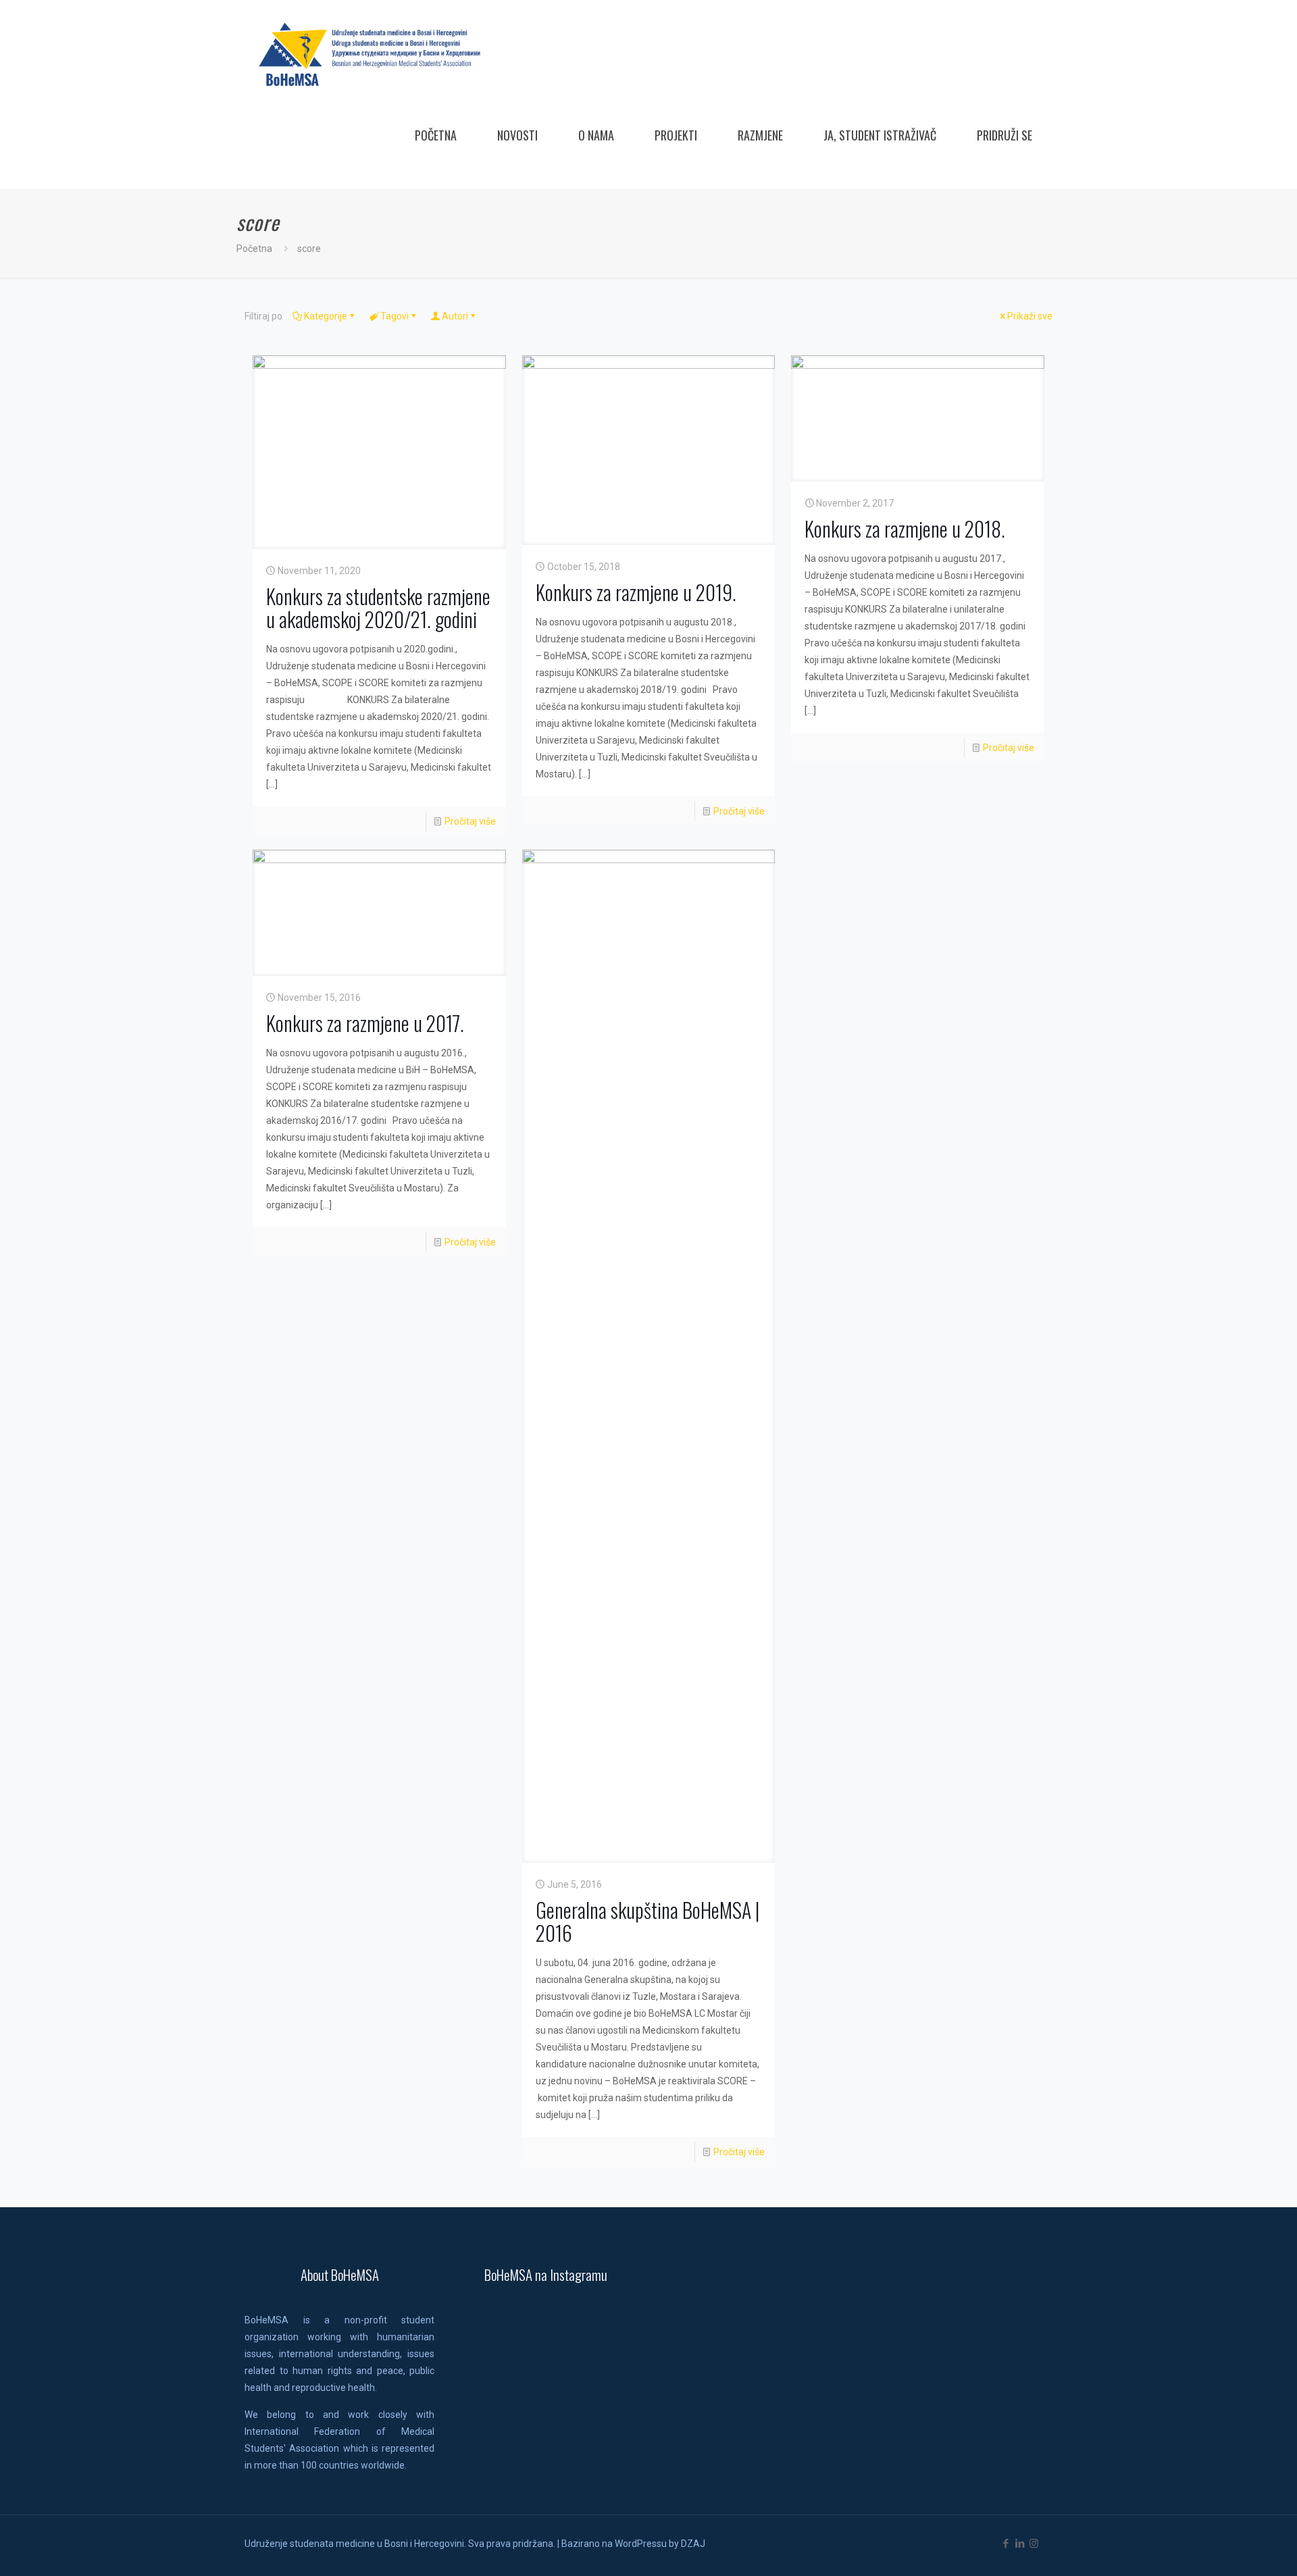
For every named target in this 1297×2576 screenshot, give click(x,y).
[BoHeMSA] (371, 54)
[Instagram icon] (1034, 2544)
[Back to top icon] (1232, 2548)
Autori (455, 316)
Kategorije (326, 316)
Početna (254, 249)
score (309, 249)
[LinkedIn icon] (1020, 2544)
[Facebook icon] (1006, 2544)
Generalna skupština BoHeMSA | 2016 (647, 1921)
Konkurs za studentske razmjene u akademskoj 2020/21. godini (378, 608)
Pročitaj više (470, 821)
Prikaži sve (1030, 316)
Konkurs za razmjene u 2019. (636, 592)
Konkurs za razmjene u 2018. (905, 529)
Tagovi (395, 316)
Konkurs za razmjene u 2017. (365, 1023)
